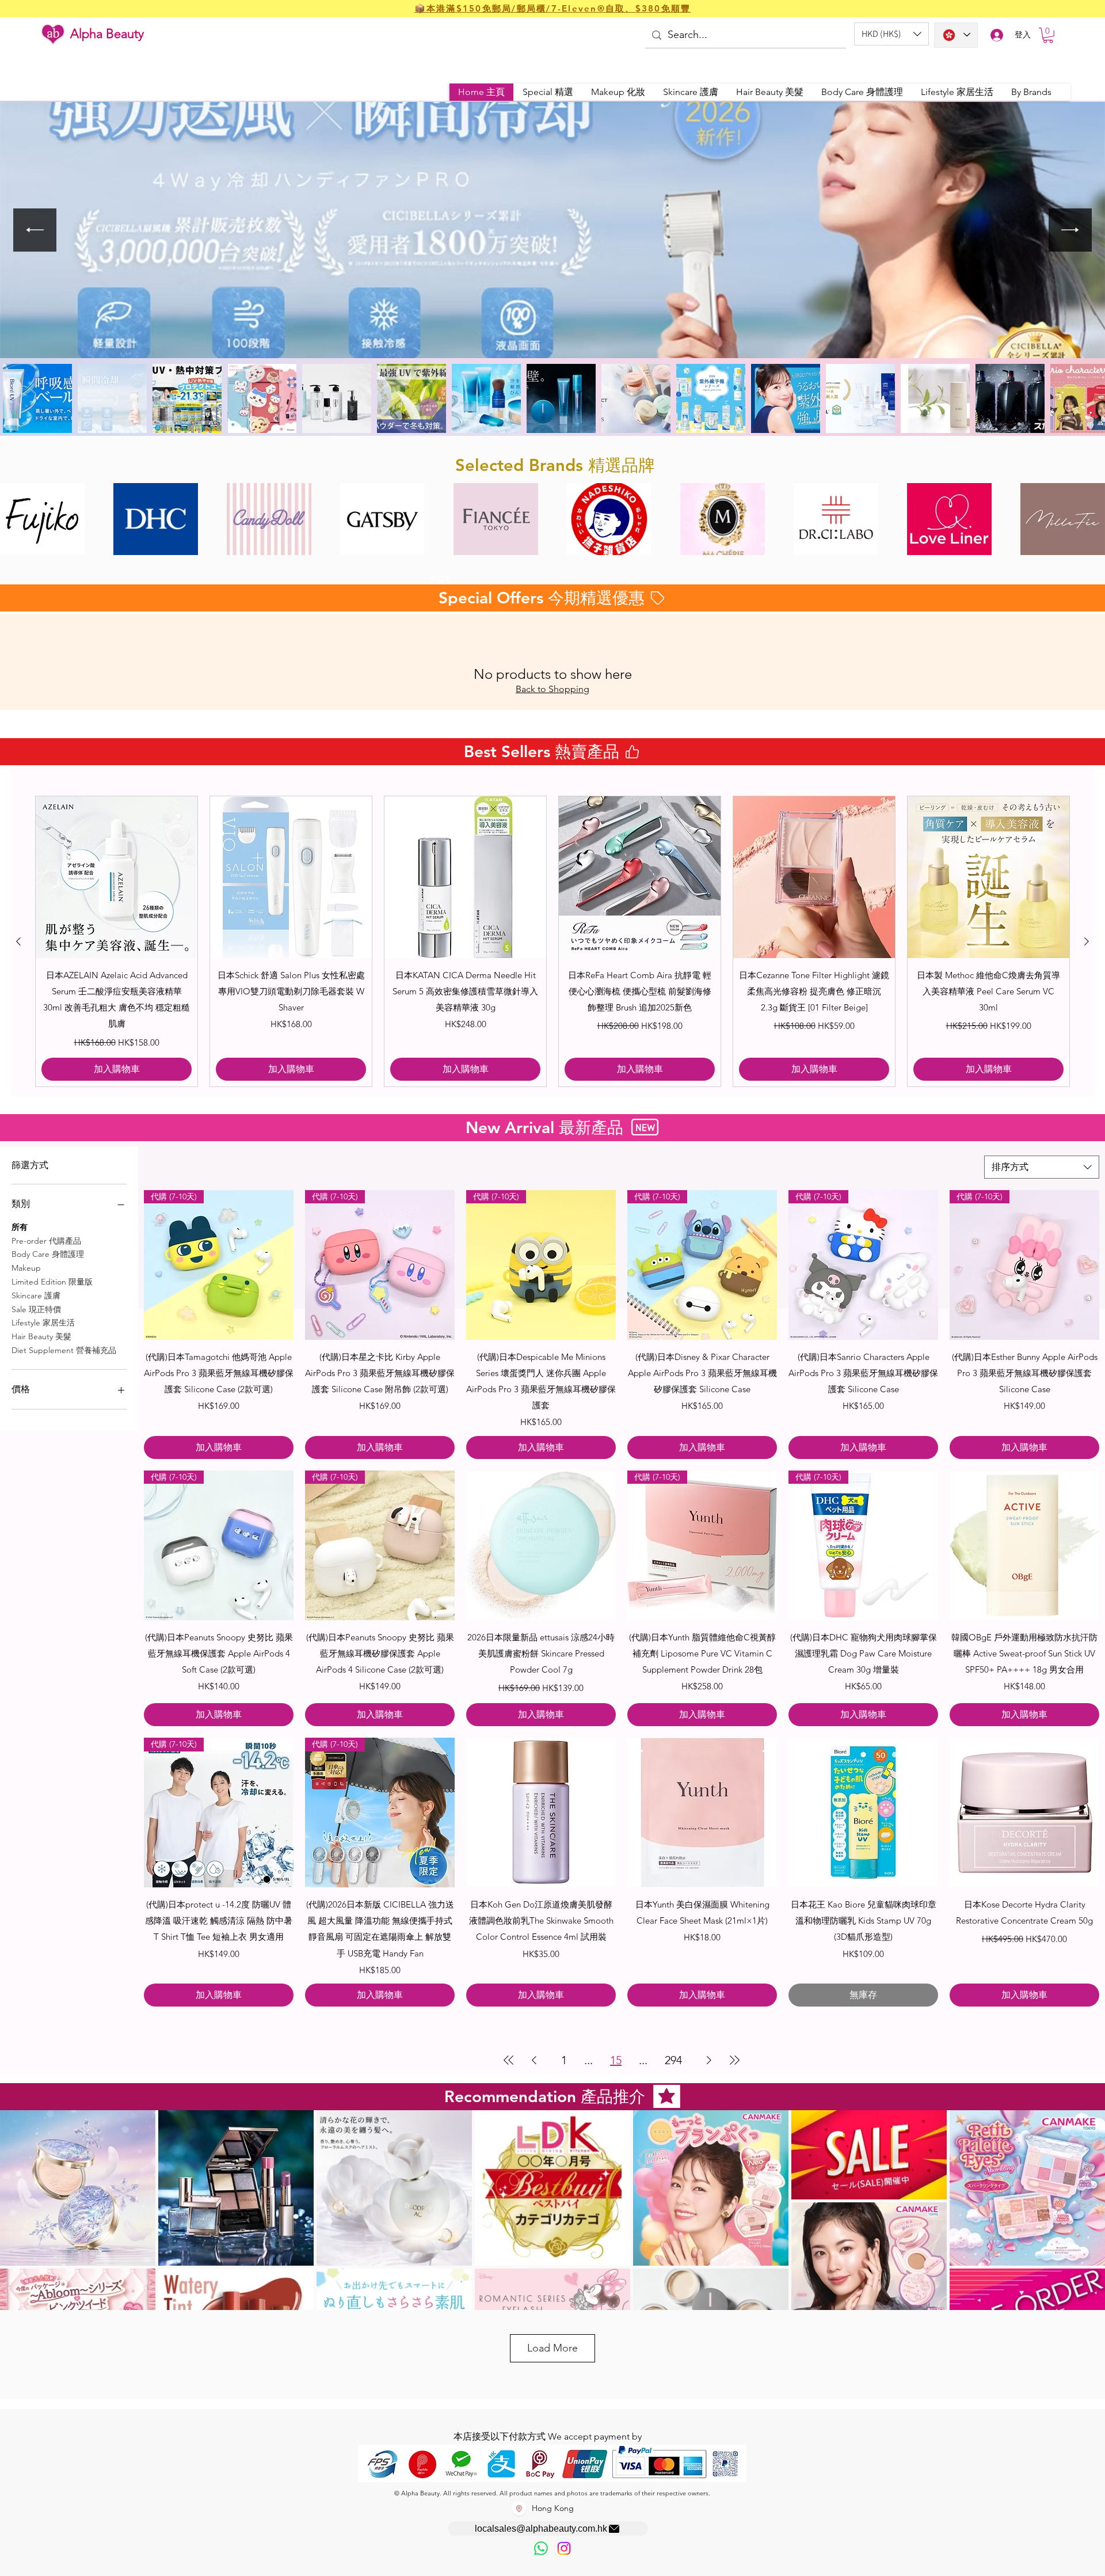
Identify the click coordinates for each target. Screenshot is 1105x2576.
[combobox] (1042, 1167)
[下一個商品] (1087, 941)
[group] (552, 941)
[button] (891, 34)
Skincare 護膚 (36, 1295)
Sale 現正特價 (36, 1309)
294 (673, 2060)
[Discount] (439, 582)
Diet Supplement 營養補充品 (64, 1350)
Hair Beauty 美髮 (41, 1336)
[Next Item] (1070, 230)
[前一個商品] (18, 941)
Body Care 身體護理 (48, 1254)
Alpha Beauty (107, 34)
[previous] (21, 525)
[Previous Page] (534, 2060)
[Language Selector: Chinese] (956, 35)
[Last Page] (734, 2060)
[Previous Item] (35, 230)
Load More (552, 2348)
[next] (1084, 525)
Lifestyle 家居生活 (43, 1323)
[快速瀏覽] (117, 877)
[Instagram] (564, 2548)
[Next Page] (709, 2060)
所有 (20, 1227)
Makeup (26, 1268)
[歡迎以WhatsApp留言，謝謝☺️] (541, 2548)
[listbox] (891, 34)
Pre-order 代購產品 (46, 1241)
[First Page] (509, 2060)
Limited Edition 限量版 (52, 1282)
